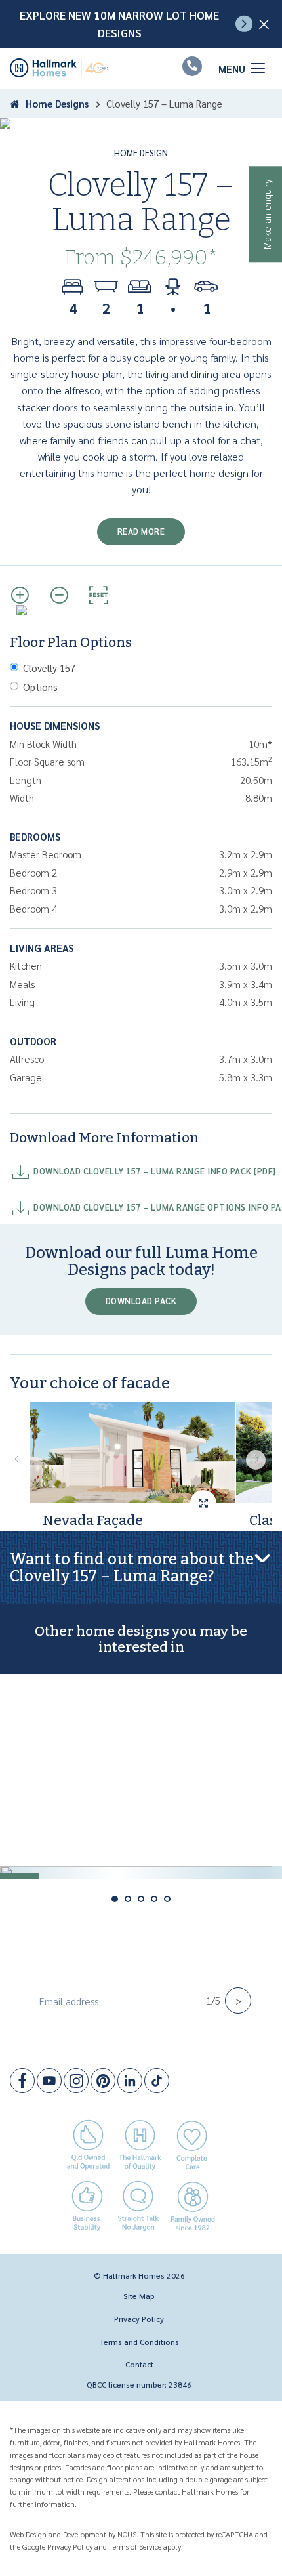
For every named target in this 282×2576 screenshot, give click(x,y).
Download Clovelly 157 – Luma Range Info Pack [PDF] (155, 1171)
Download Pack (141, 1301)
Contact (139, 2364)
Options (40, 687)
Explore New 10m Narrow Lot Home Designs (119, 24)
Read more (141, 531)
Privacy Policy (139, 2319)
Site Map (139, 2296)
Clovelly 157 (49, 668)
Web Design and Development (58, 2534)
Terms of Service (135, 2546)
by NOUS (122, 2534)
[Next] (256, 1460)
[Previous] (20, 1460)
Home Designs (57, 103)
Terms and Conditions (139, 2342)
